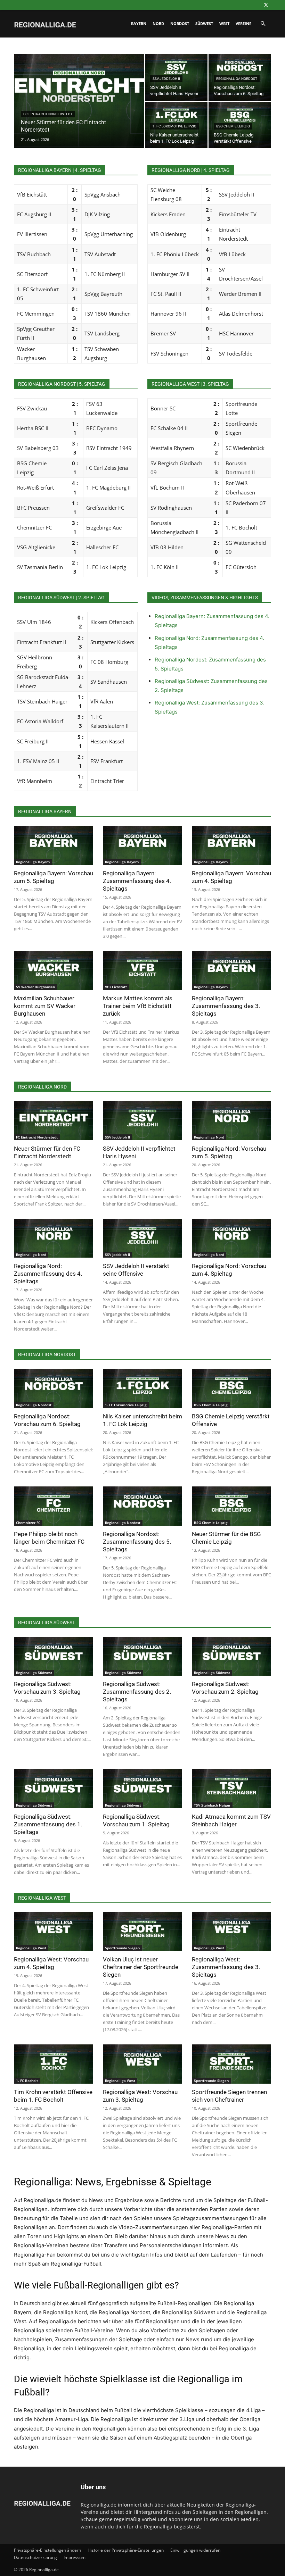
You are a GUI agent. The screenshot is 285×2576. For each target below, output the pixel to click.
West (224, 23)
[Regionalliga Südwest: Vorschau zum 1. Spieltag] (142, 1789)
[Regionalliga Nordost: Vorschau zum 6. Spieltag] (54, 1388)
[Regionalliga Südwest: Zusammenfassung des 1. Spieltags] (54, 1789)
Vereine (243, 23)
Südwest (204, 23)
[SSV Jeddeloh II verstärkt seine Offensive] (142, 1238)
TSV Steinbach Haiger (212, 1805)
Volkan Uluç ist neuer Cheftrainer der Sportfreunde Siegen (141, 1967)
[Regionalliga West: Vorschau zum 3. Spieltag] (142, 2064)
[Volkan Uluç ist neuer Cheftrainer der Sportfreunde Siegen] (142, 1932)
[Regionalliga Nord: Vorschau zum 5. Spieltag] (231, 1121)
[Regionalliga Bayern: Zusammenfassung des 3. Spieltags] (231, 971)
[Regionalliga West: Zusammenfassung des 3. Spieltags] (231, 1932)
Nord (158, 23)
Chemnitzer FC (28, 1523)
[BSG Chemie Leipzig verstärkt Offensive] (231, 1388)
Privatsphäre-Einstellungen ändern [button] (47, 2550)
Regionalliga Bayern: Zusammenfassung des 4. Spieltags (137, 881)
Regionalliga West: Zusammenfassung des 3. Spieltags (226, 1967)
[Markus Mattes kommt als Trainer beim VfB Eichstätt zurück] (142, 971)
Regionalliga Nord (209, 1137)
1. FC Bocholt (27, 2081)
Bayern (139, 23)
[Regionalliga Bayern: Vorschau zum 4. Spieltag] (231, 845)
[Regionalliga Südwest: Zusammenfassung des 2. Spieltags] (142, 1656)
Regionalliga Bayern (33, 862)
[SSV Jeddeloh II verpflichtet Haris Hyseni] (142, 1121)
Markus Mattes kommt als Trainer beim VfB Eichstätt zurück (138, 1006)
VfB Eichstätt (116, 987)
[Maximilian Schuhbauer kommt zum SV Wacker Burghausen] (54, 971)
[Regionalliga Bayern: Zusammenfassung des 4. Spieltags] (142, 845)
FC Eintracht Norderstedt (48, 114)
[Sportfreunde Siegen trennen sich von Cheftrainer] (231, 2064)
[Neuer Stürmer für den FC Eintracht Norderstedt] (79, 110)
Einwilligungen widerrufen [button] (195, 2550)
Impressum (75, 2557)
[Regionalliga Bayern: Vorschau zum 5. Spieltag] (54, 845)
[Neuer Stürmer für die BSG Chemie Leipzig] (231, 1506)
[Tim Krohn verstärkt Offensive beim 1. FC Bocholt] (54, 2064)
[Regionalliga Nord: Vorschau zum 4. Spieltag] (231, 1238)
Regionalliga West (31, 1948)
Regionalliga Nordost (237, 79)
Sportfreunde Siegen (122, 1948)
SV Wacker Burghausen (35, 987)
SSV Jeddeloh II (166, 79)
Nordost (180, 23)
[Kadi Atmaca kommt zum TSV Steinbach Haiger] (231, 1789)
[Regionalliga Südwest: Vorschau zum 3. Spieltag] (54, 1656)
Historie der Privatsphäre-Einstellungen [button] (126, 2550)
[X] (266, 5)
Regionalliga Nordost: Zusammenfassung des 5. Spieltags (137, 1542)
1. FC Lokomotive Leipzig (174, 126)
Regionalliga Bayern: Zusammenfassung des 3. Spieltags (226, 1006)
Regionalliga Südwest (34, 1673)
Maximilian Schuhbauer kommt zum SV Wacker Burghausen (45, 1006)
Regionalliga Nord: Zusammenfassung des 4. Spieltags (48, 1274)
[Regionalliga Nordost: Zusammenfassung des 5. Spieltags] (142, 1506)
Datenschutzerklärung (35, 2557)
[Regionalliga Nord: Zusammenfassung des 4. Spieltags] (54, 1238)
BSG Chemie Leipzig (233, 126)
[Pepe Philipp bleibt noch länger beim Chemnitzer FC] (54, 1506)
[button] (263, 24)
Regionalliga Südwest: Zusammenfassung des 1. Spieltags (48, 1824)
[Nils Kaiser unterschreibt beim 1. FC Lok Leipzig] (142, 1388)
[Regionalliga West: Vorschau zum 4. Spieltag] (54, 1932)
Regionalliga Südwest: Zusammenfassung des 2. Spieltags (137, 1692)
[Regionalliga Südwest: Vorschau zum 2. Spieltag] (231, 1656)
